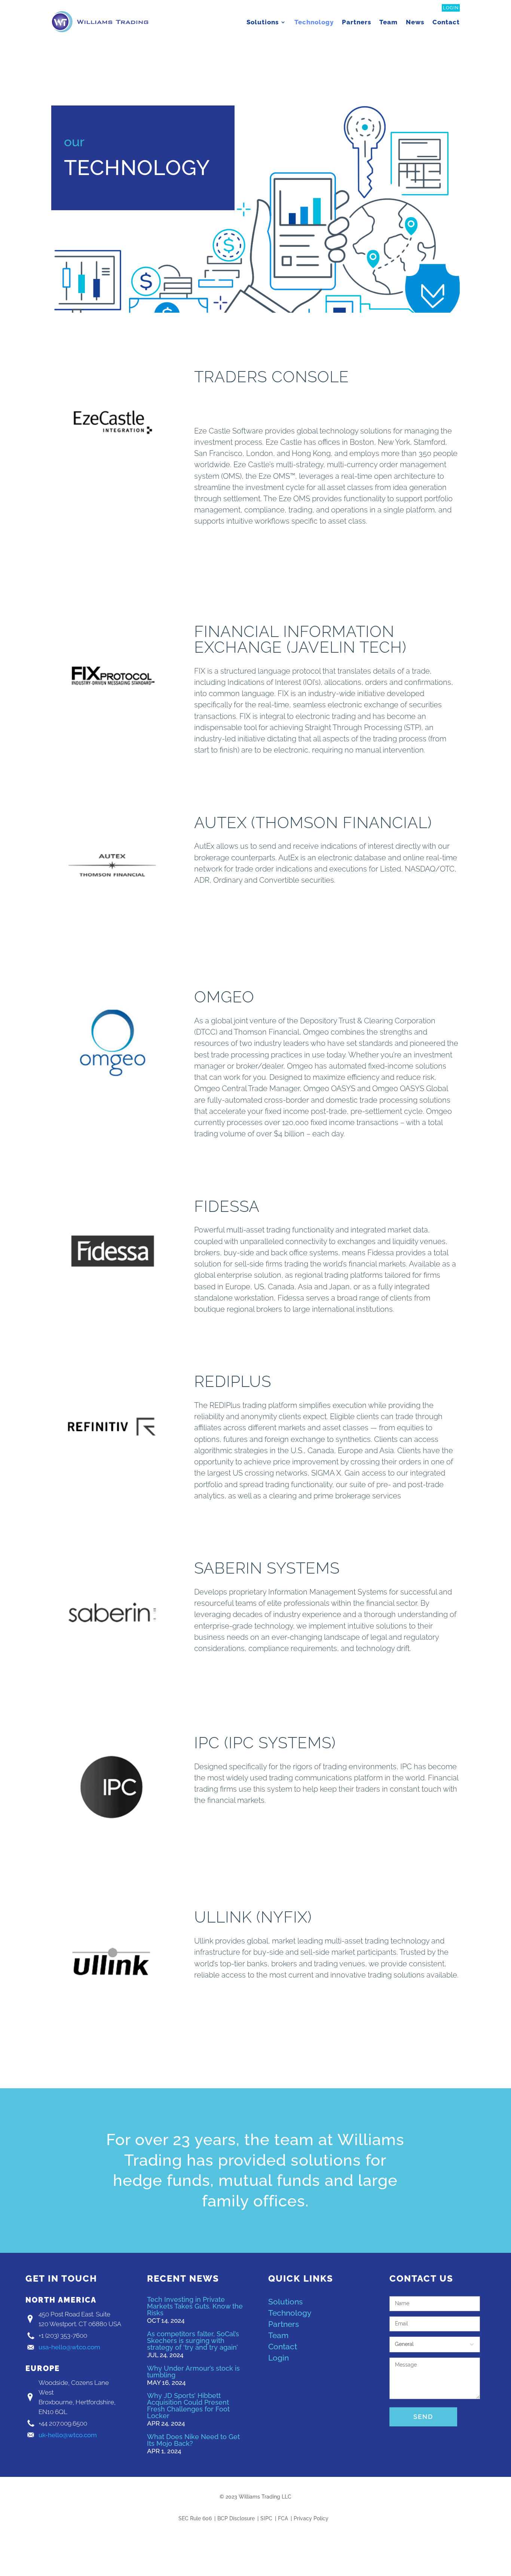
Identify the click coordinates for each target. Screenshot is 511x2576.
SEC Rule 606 (195, 2519)
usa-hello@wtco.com (69, 2347)
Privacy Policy (311, 2519)
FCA (283, 2519)
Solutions (263, 22)
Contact (446, 22)
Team (388, 22)
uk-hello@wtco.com (68, 2435)
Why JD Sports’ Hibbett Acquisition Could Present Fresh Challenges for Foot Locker (188, 2406)
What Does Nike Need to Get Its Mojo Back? (193, 2440)
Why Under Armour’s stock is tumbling (193, 2372)
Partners (357, 22)
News (415, 22)
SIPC (266, 2519)
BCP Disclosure (236, 2519)
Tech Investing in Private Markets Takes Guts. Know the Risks (195, 2306)
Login (451, 8)
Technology (314, 22)
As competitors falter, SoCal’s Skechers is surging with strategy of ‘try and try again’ (193, 2341)
